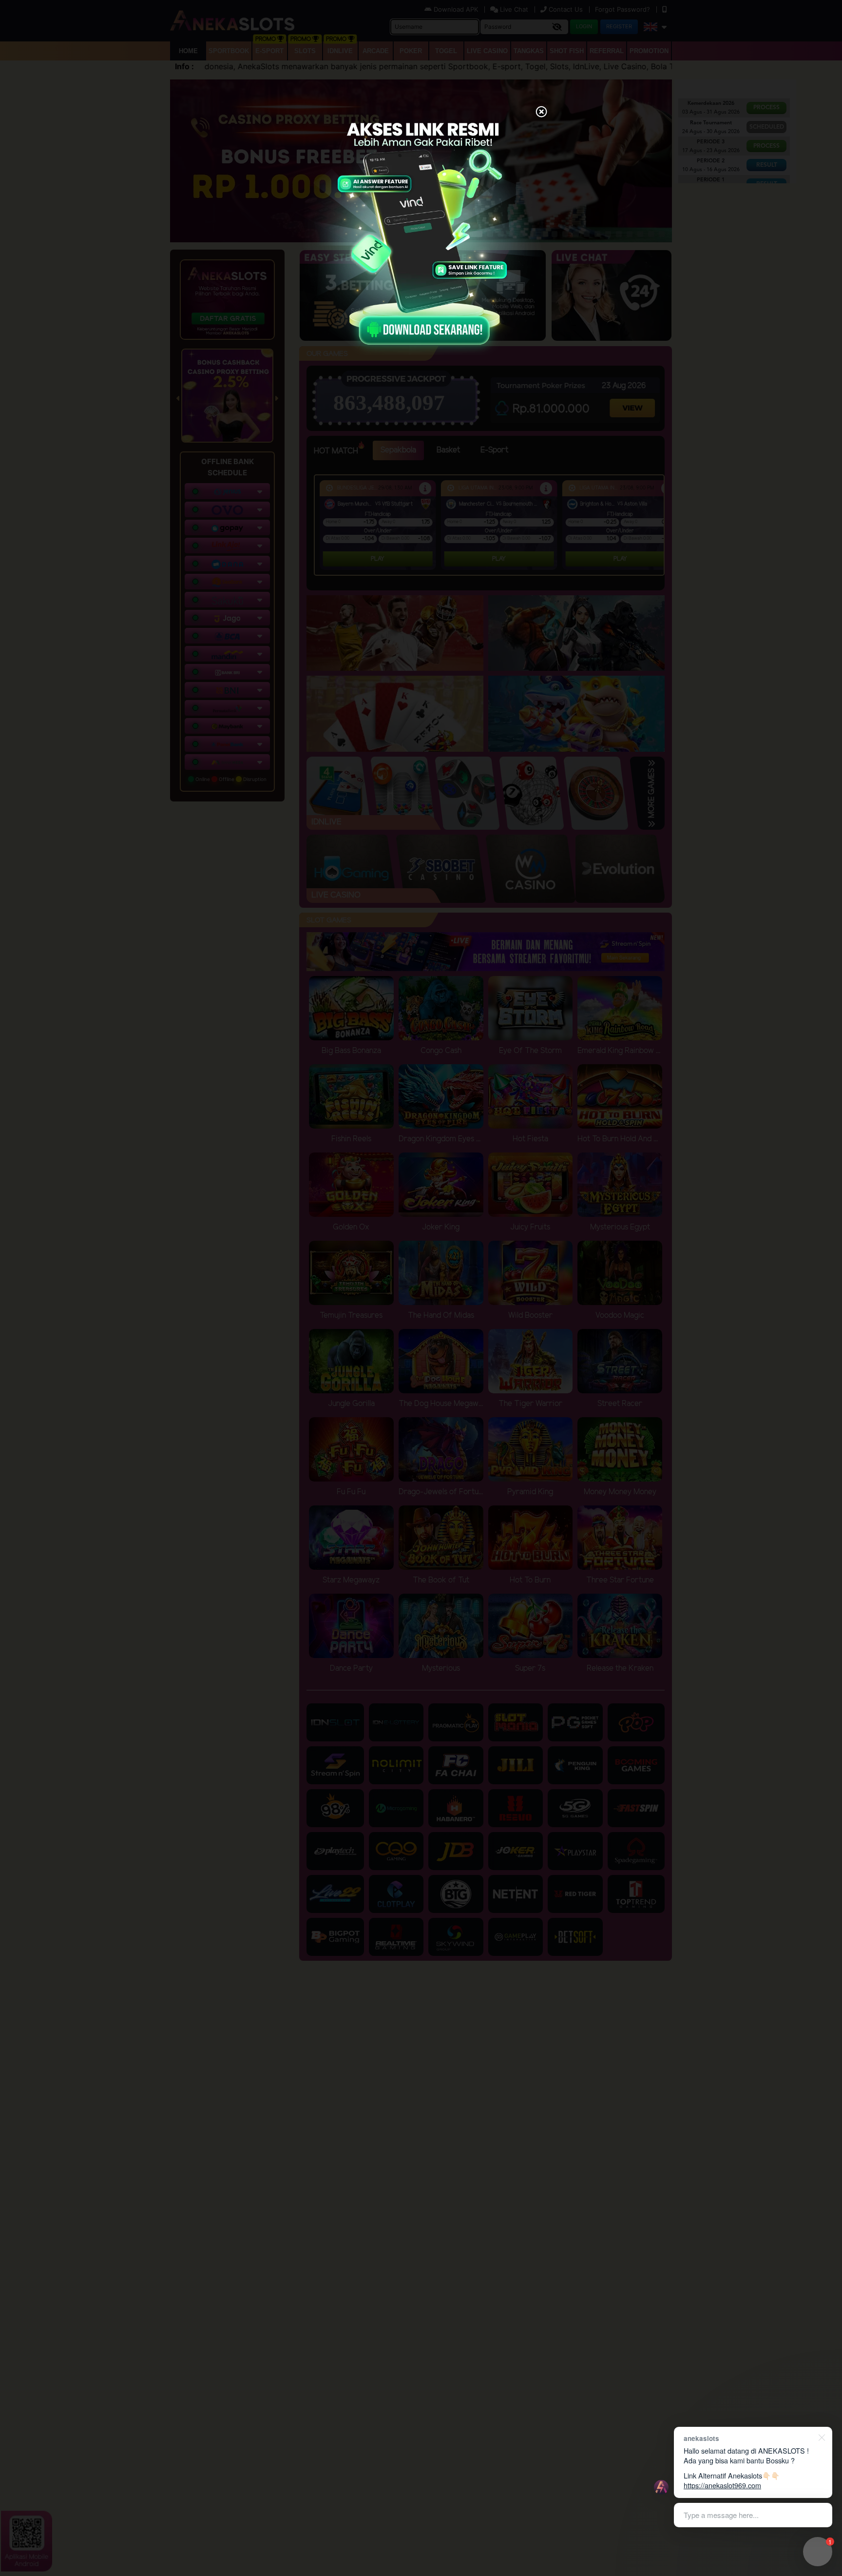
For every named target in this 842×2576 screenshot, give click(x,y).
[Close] (541, 113)
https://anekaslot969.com (722, 2485)
